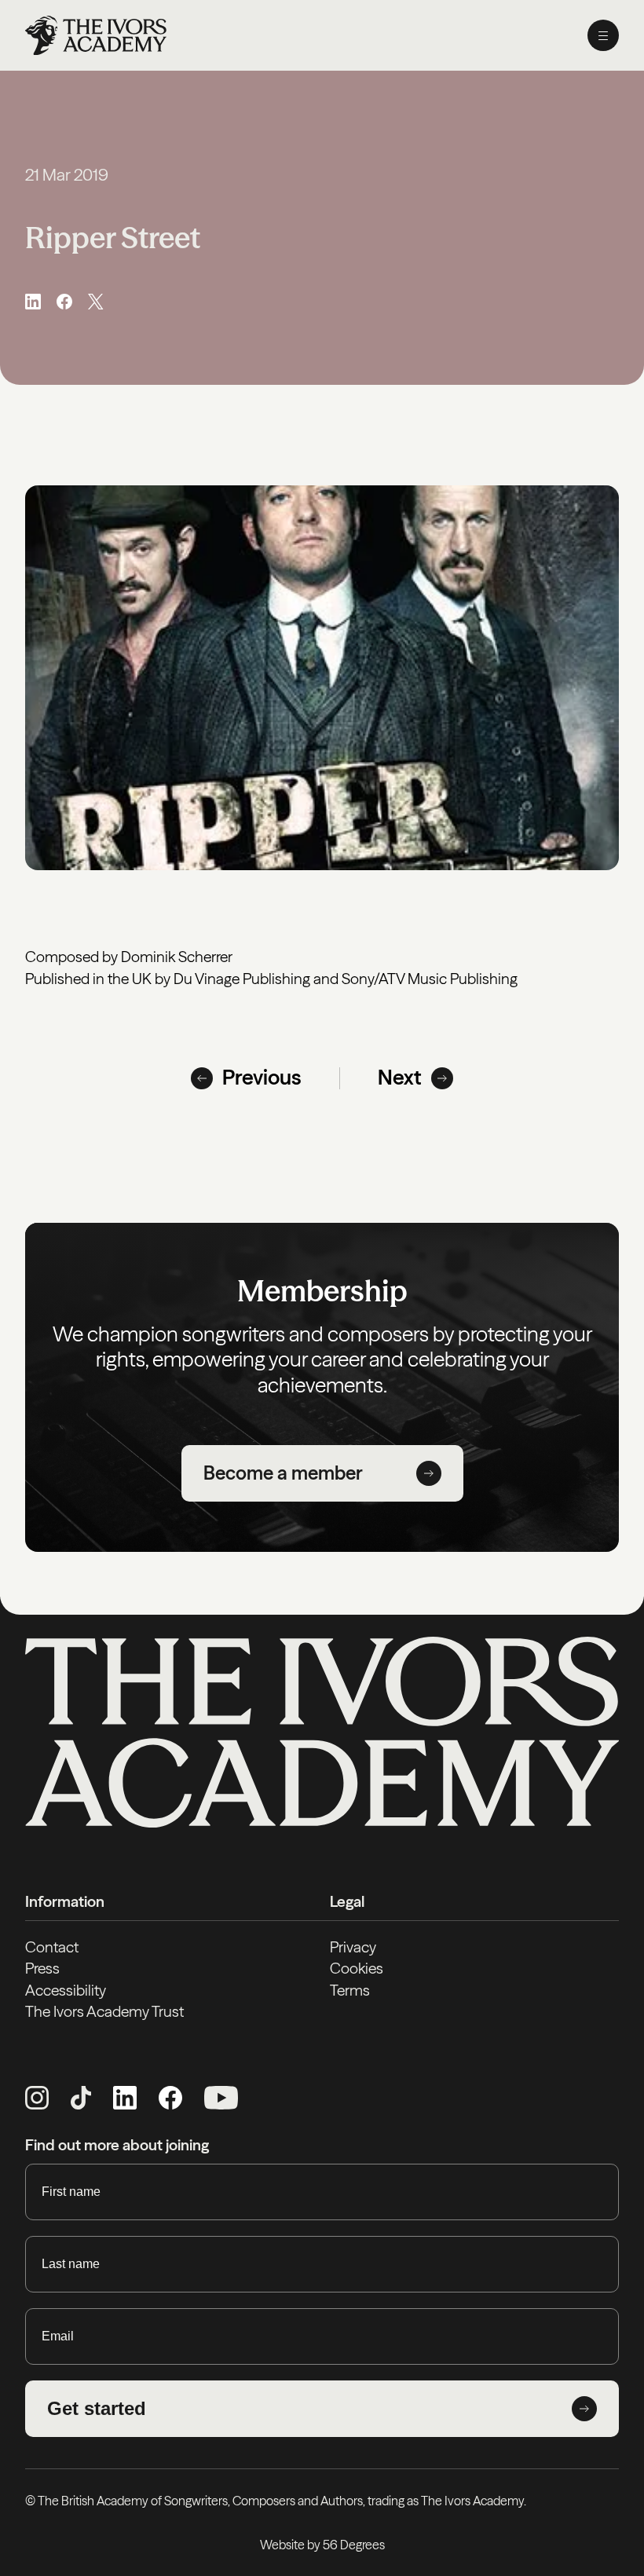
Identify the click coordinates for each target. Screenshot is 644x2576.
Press (42, 1968)
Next (400, 1078)
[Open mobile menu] (603, 35)
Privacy (353, 1947)
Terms (350, 1990)
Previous (262, 1078)
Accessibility (66, 1990)
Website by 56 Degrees (322, 2545)
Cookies (357, 1968)
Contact (52, 1947)
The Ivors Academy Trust (104, 2011)
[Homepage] (96, 35)
